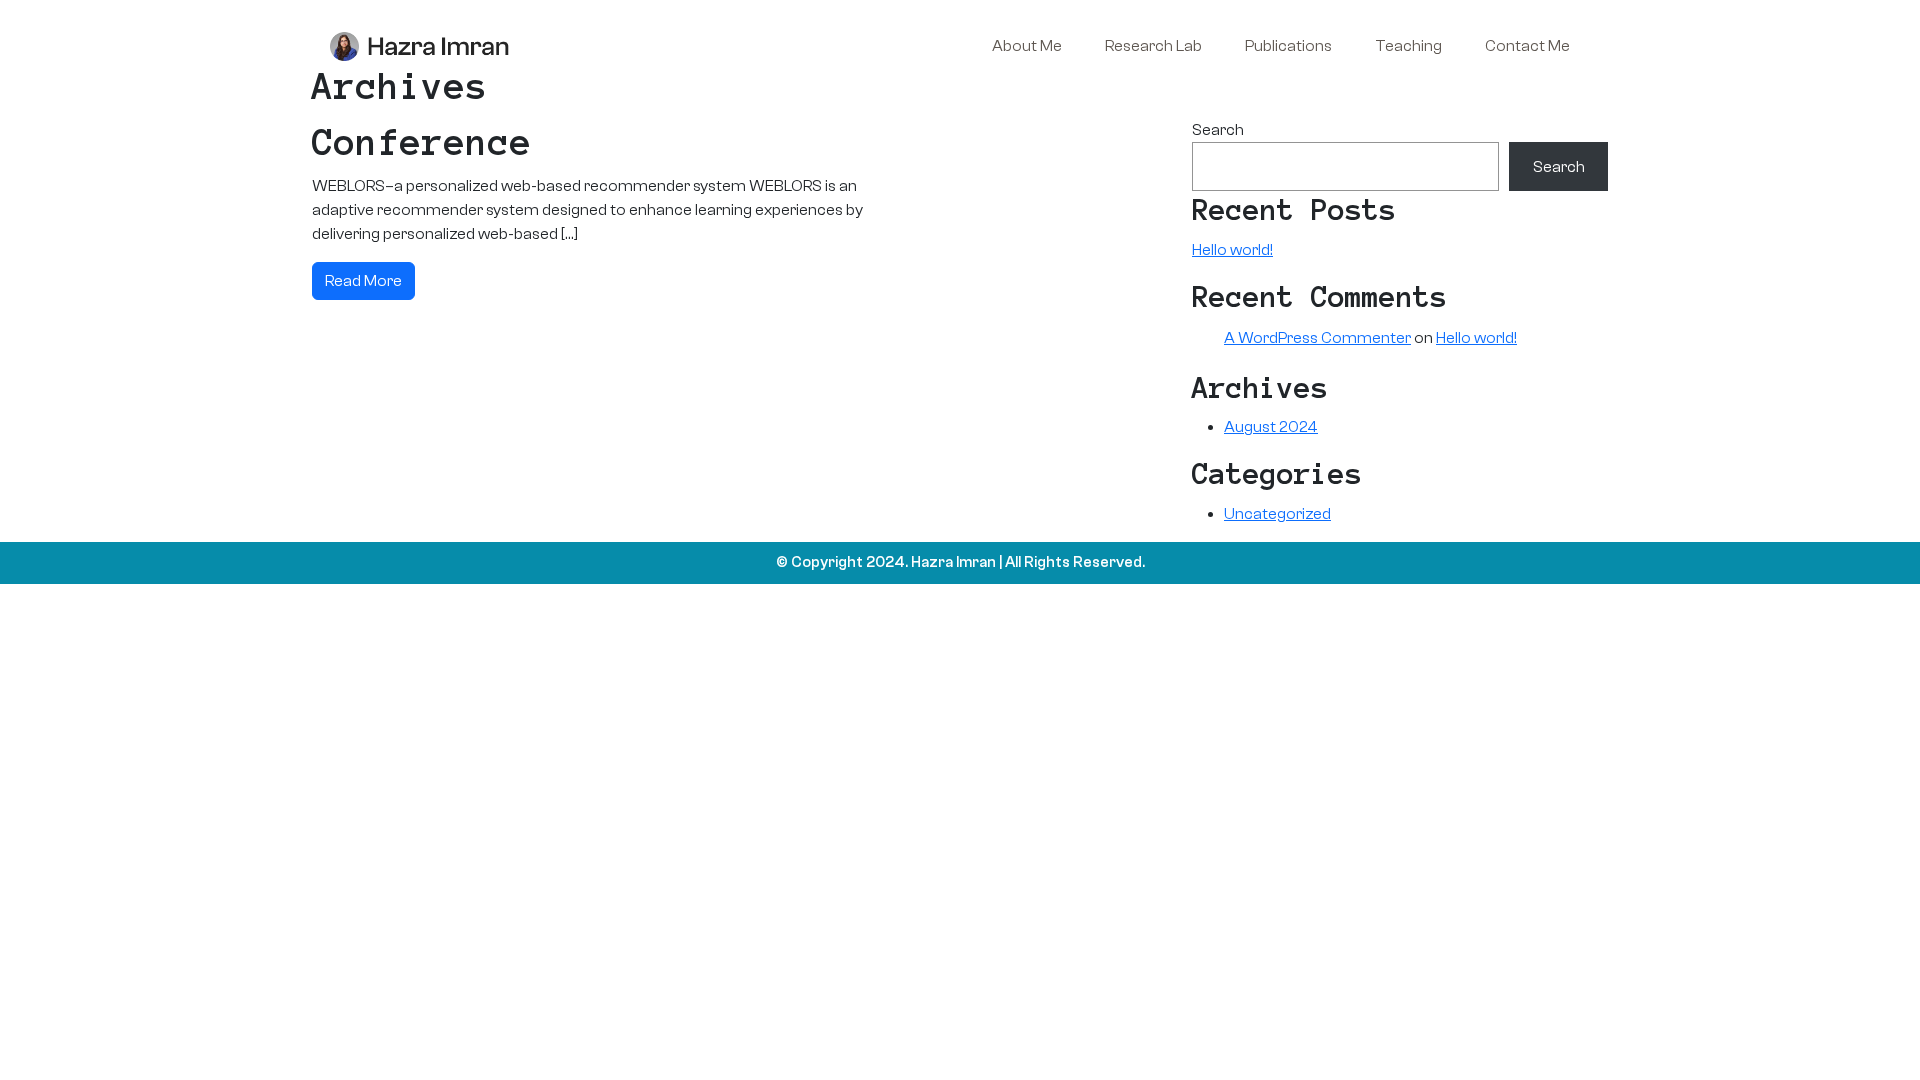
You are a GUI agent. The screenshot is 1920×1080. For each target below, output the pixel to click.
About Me (1027, 46)
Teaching (1408, 46)
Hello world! (1232, 250)
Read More (363, 281)
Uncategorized (1277, 514)
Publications (1288, 46)
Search (1218, 130)
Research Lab (1153, 46)
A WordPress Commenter (1317, 338)
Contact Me (1527, 46)
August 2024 (1271, 427)
